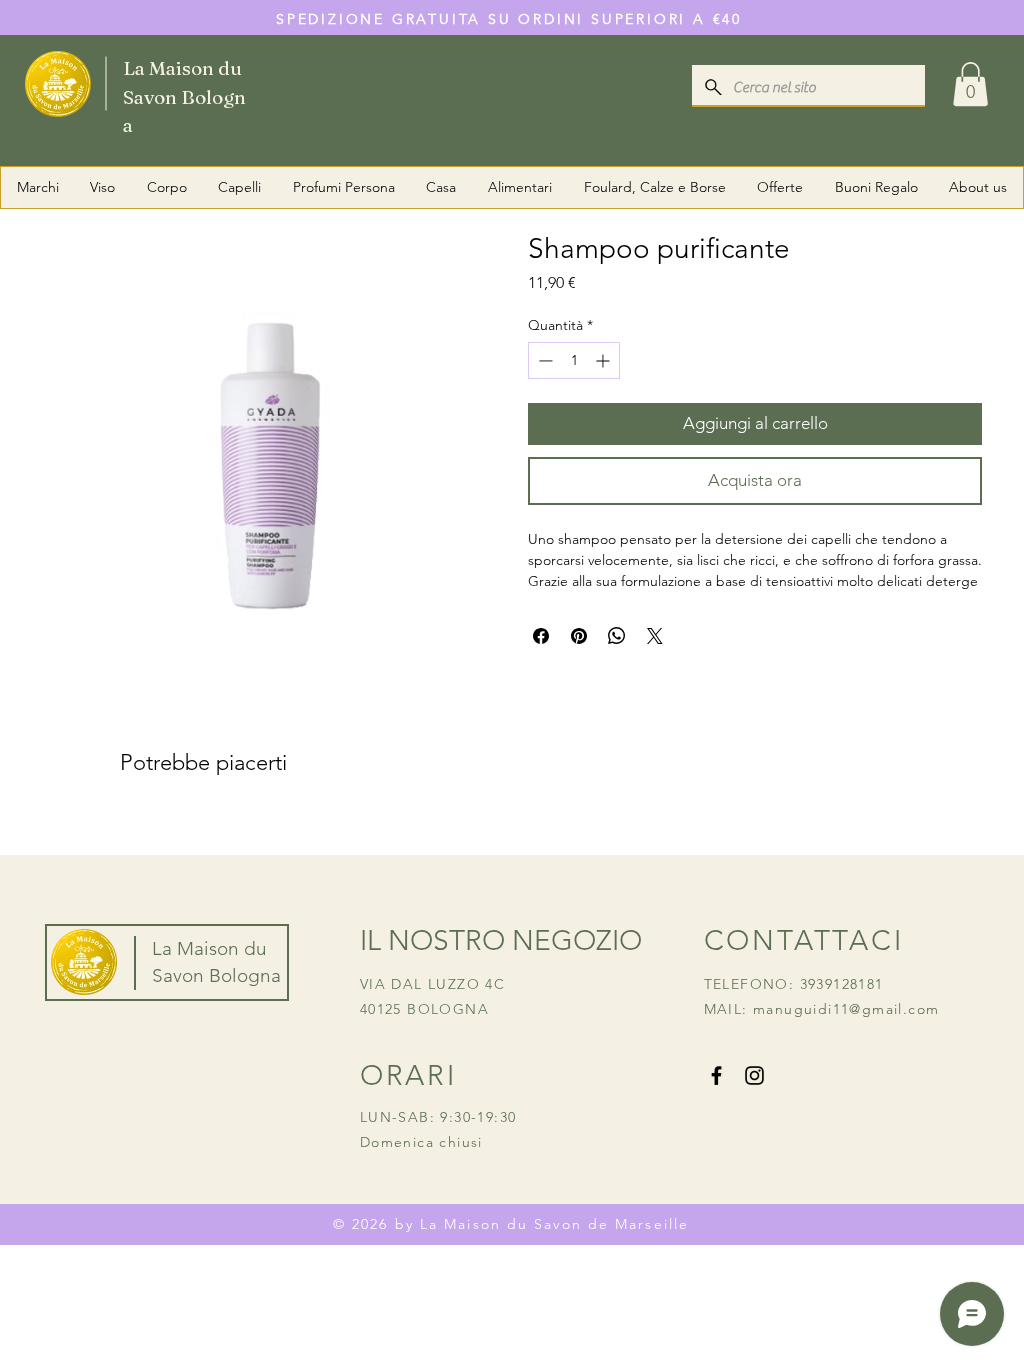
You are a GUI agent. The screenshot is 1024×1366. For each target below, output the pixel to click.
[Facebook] (716, 1075)
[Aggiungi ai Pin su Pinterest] (579, 636)
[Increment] (604, 360)
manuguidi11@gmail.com (846, 1009)
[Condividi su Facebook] (541, 636)
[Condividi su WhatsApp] (617, 636)
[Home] (141, 82)
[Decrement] (543, 360)
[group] (512, 827)
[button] (970, 84)
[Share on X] (655, 636)
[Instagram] (754, 1075)
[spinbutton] (574, 360)
